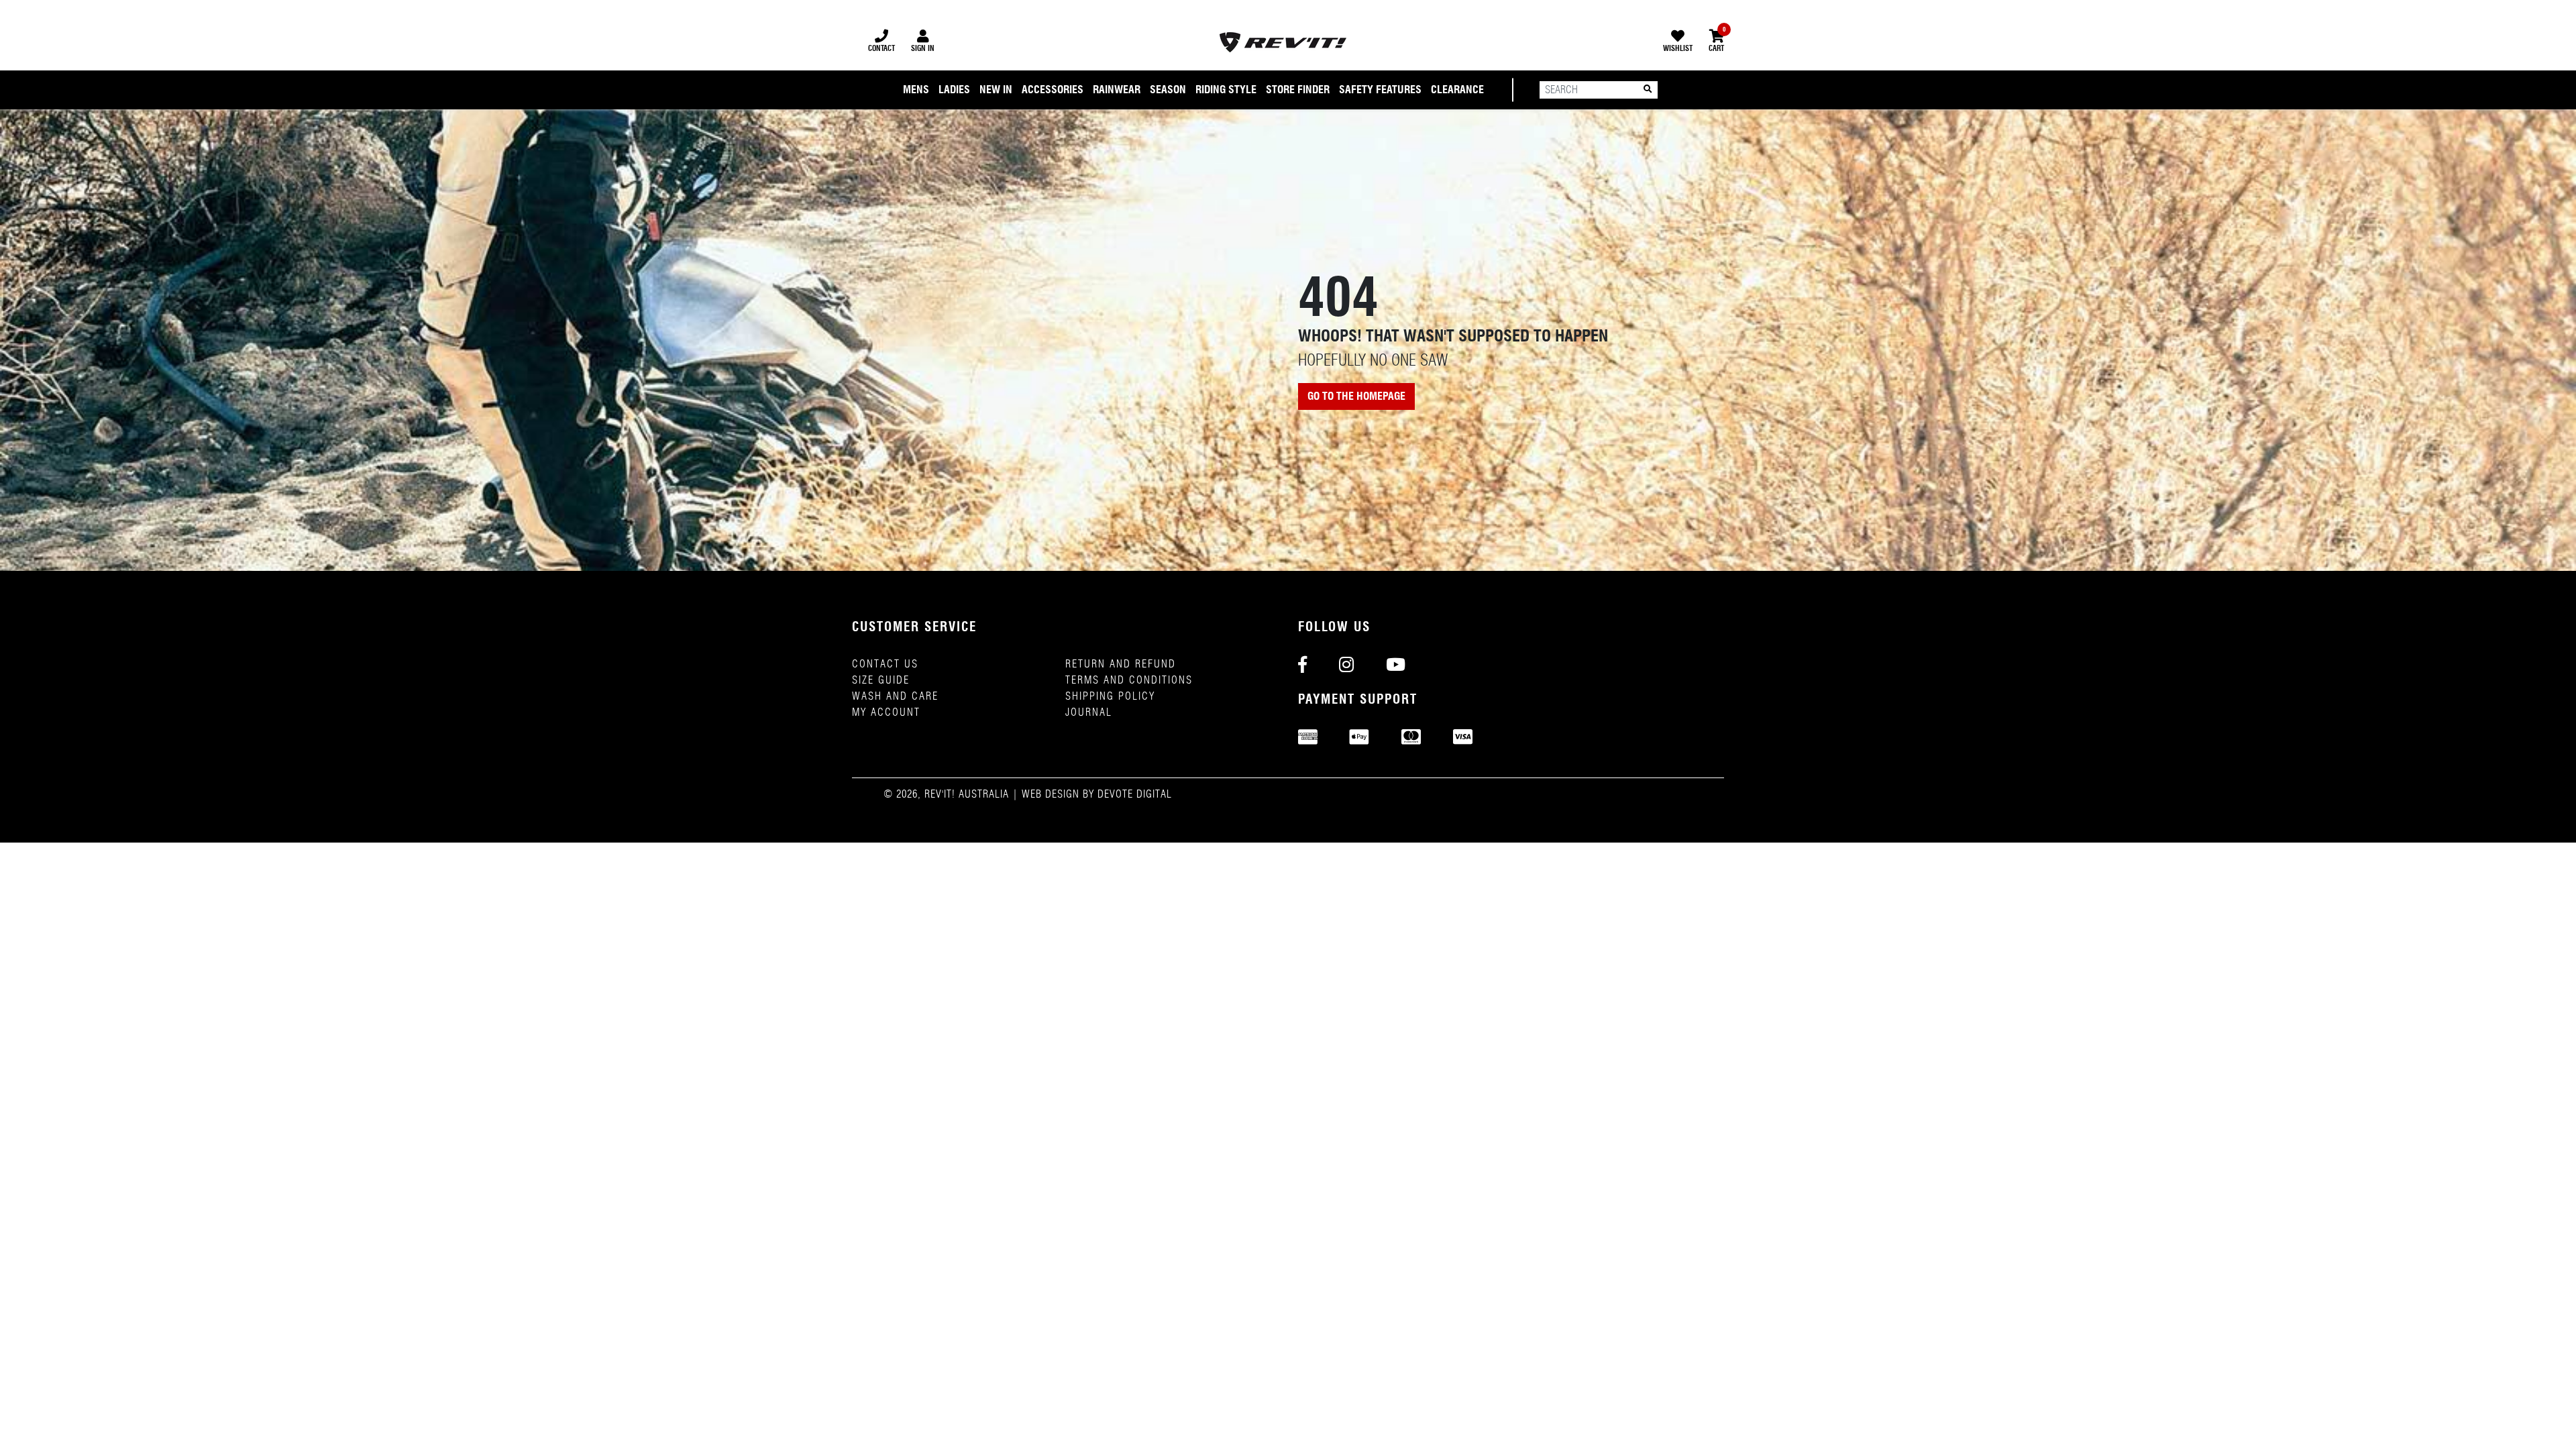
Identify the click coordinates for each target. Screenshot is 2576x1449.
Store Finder (1298, 90)
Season (1168, 90)
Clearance (1457, 90)
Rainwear (1117, 90)
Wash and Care (895, 696)
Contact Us (885, 664)
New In (996, 90)
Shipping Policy (1110, 696)
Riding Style (1226, 90)
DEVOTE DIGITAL (1135, 794)
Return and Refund (1121, 664)
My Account (886, 712)
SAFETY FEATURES (1380, 90)
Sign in (923, 48)
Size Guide (881, 680)
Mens (916, 90)
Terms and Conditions (1129, 680)
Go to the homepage (1356, 396)
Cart (1716, 41)
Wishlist (1678, 48)
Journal (1089, 712)
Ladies (954, 90)
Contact (881, 48)
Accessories (1053, 90)
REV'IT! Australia (967, 794)
